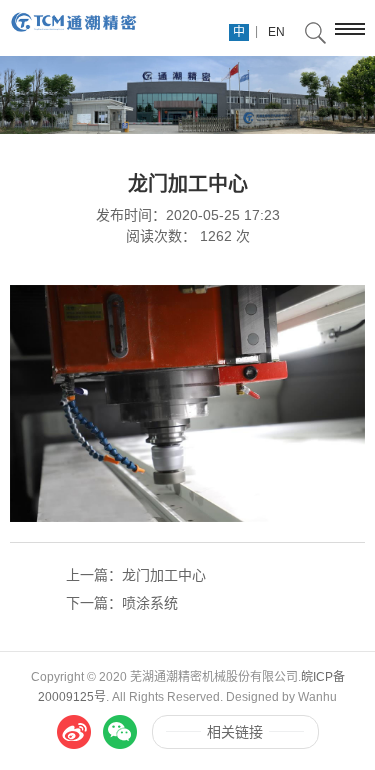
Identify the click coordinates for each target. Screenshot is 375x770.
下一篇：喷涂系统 (122, 603)
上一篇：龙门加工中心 (136, 575)
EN (276, 32)
